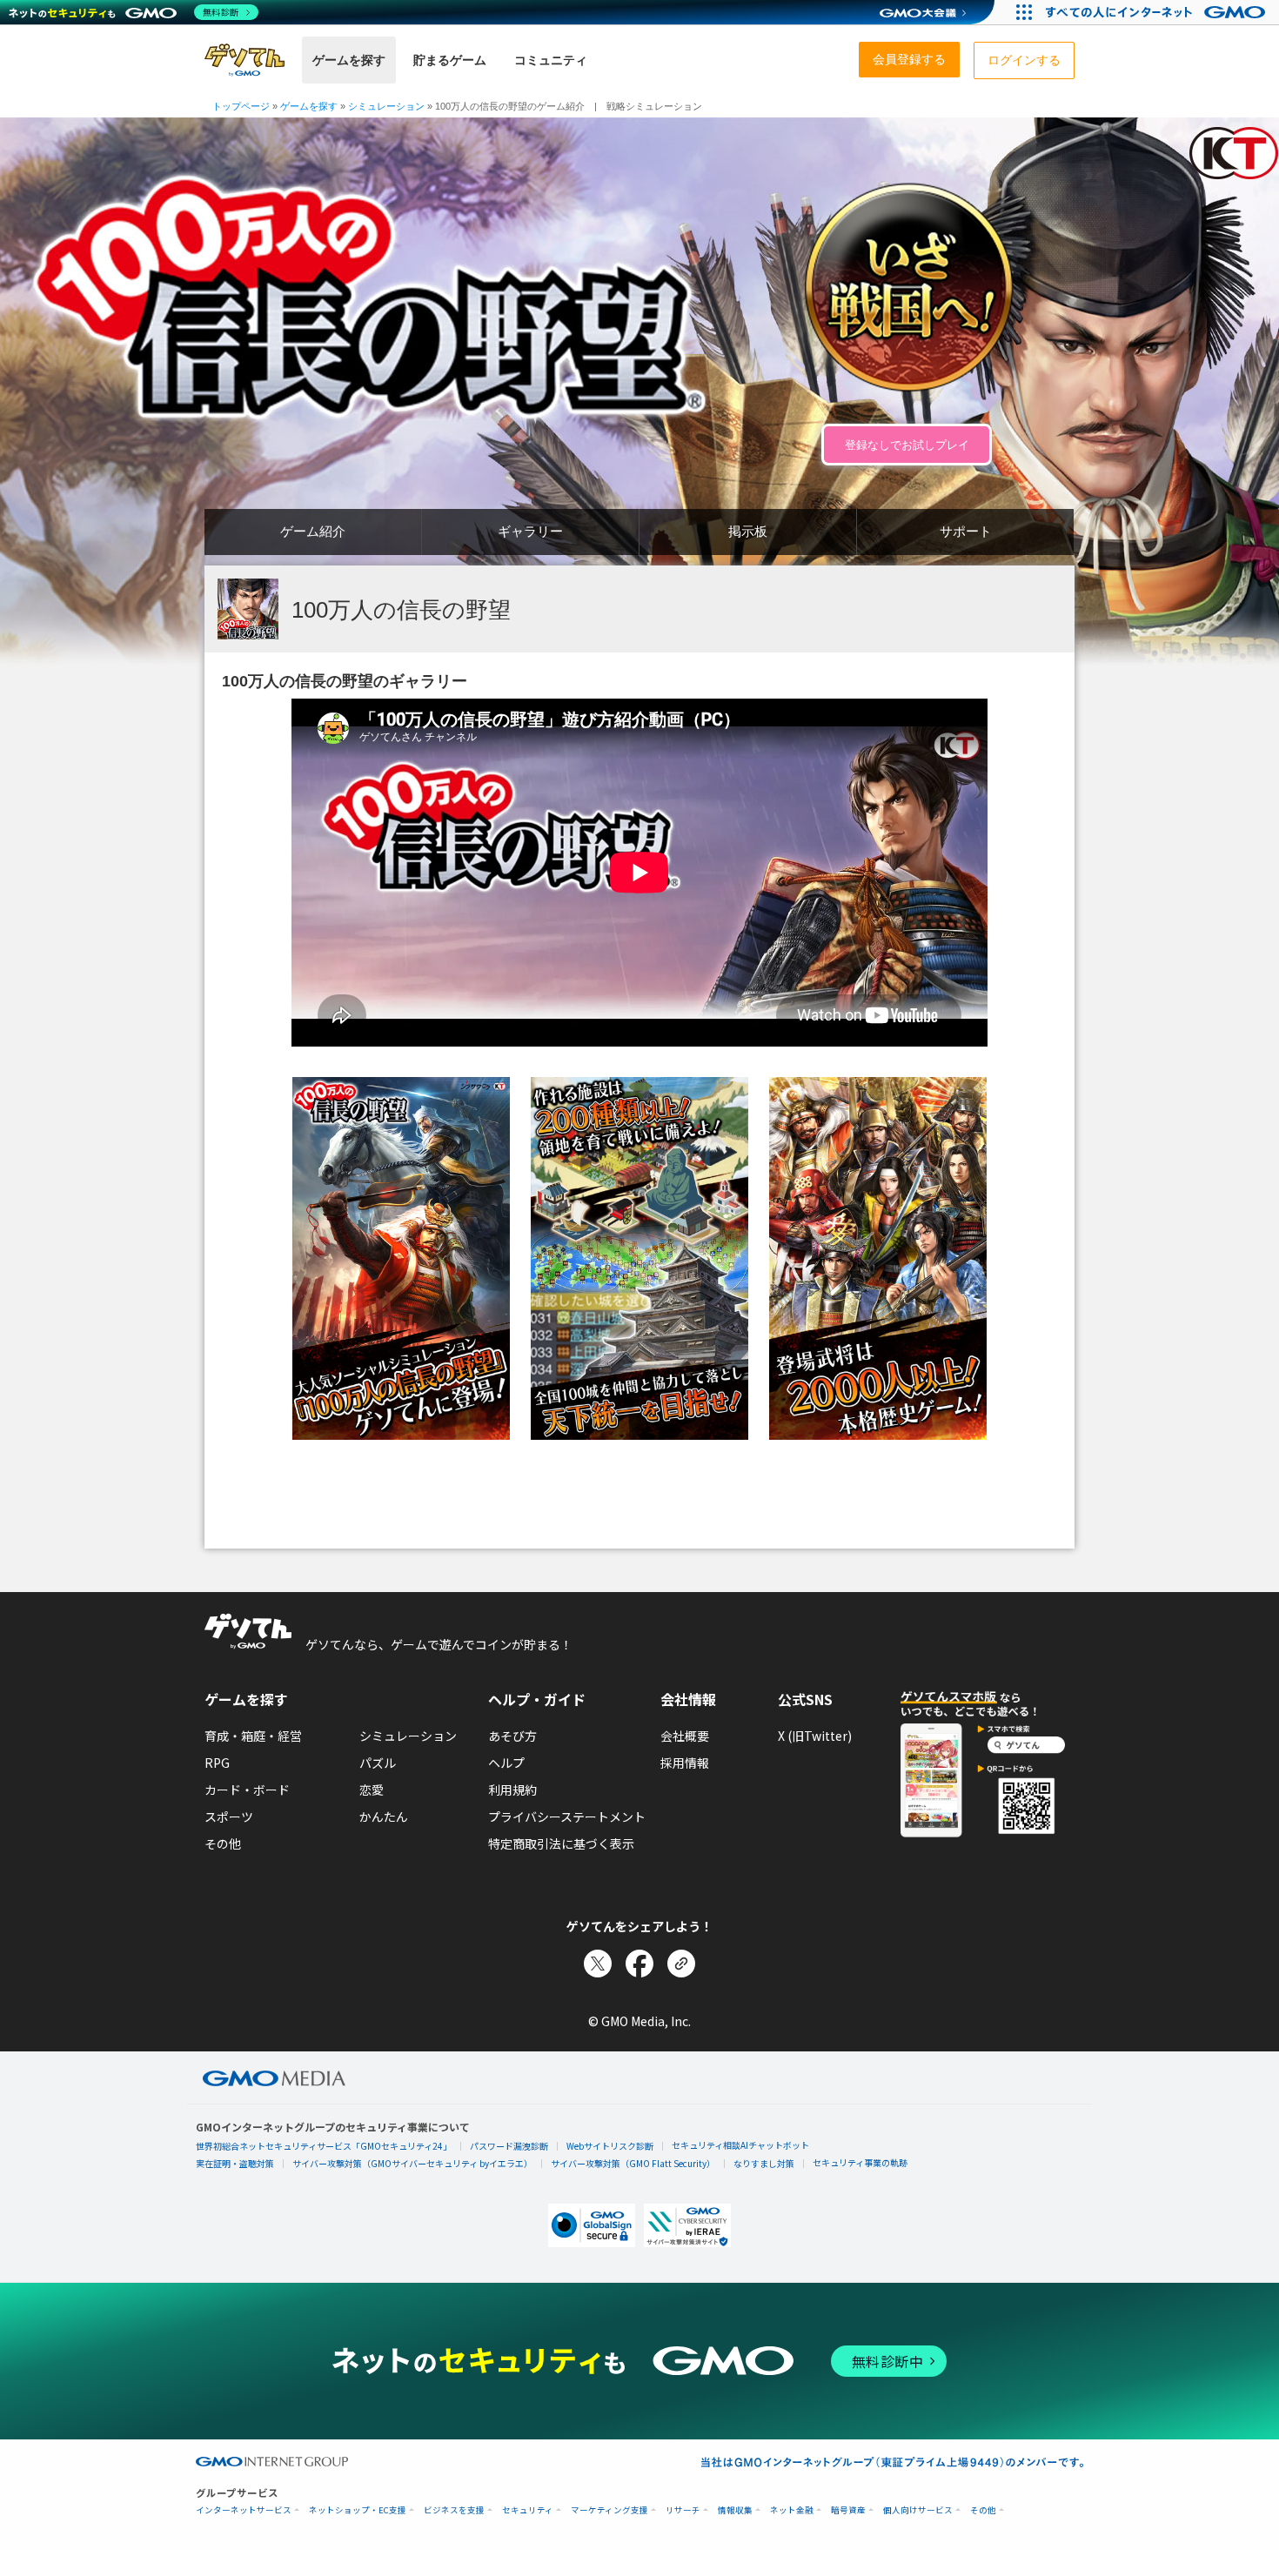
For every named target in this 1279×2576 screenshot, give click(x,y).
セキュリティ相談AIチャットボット (740, 2145)
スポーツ (229, 1817)
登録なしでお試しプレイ (907, 445)
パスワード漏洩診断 (509, 2146)
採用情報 (685, 1763)
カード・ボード (247, 1790)
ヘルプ (506, 1763)
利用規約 (512, 1790)
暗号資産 (848, 2510)
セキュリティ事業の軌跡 (860, 2162)
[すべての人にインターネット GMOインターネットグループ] (1158, 12)
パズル (378, 1763)
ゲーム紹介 (313, 531)
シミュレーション (408, 1736)
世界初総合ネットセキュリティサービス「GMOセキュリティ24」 (324, 2146)
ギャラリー (530, 531)
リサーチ (683, 2510)
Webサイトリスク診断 (610, 2146)
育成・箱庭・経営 (253, 1736)
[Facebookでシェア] (639, 1964)
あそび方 (512, 1736)
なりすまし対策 (764, 2163)
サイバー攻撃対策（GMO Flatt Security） (633, 2163)
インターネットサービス (244, 2510)
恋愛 (372, 1790)
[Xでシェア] (598, 1964)
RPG (217, 1763)
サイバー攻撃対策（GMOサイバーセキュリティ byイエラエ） (412, 2163)
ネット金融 (792, 2510)
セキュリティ (528, 2510)
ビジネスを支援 (454, 2510)
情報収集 (735, 2510)
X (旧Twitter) (815, 1736)
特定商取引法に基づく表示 (561, 1843)
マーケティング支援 (609, 2510)
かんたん (384, 1817)
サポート (966, 531)
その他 (223, 1843)
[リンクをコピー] (681, 1964)
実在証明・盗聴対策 (235, 2163)
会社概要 (685, 1736)
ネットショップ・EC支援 (358, 2510)
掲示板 (748, 531)
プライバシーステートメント (567, 1817)
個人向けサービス (918, 2510)
